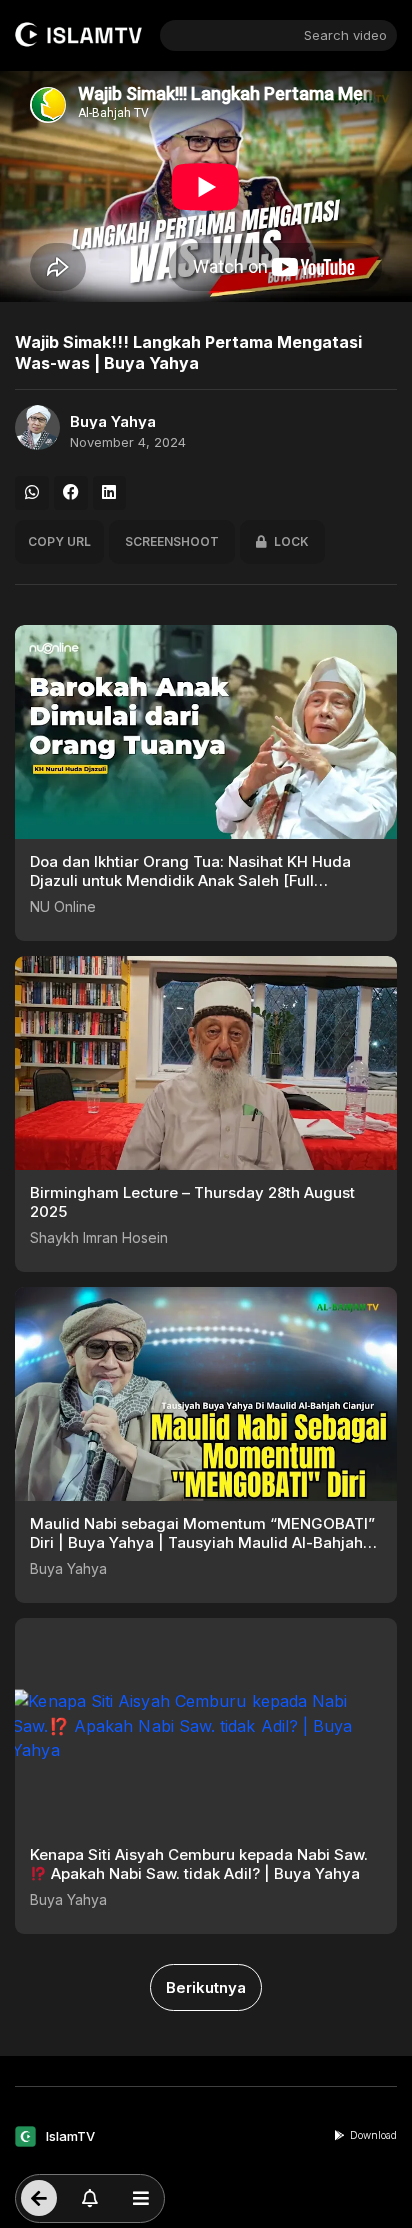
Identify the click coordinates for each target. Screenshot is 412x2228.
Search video (345, 35)
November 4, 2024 (128, 442)
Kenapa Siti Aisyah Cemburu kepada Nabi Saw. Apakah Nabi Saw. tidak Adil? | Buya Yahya (199, 1864)
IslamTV (70, 2136)
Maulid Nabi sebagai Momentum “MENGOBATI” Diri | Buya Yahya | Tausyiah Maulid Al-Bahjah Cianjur (202, 1543)
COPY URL (59, 541)
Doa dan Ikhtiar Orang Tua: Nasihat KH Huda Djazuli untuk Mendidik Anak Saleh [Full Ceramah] (190, 881)
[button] (32, 493)
